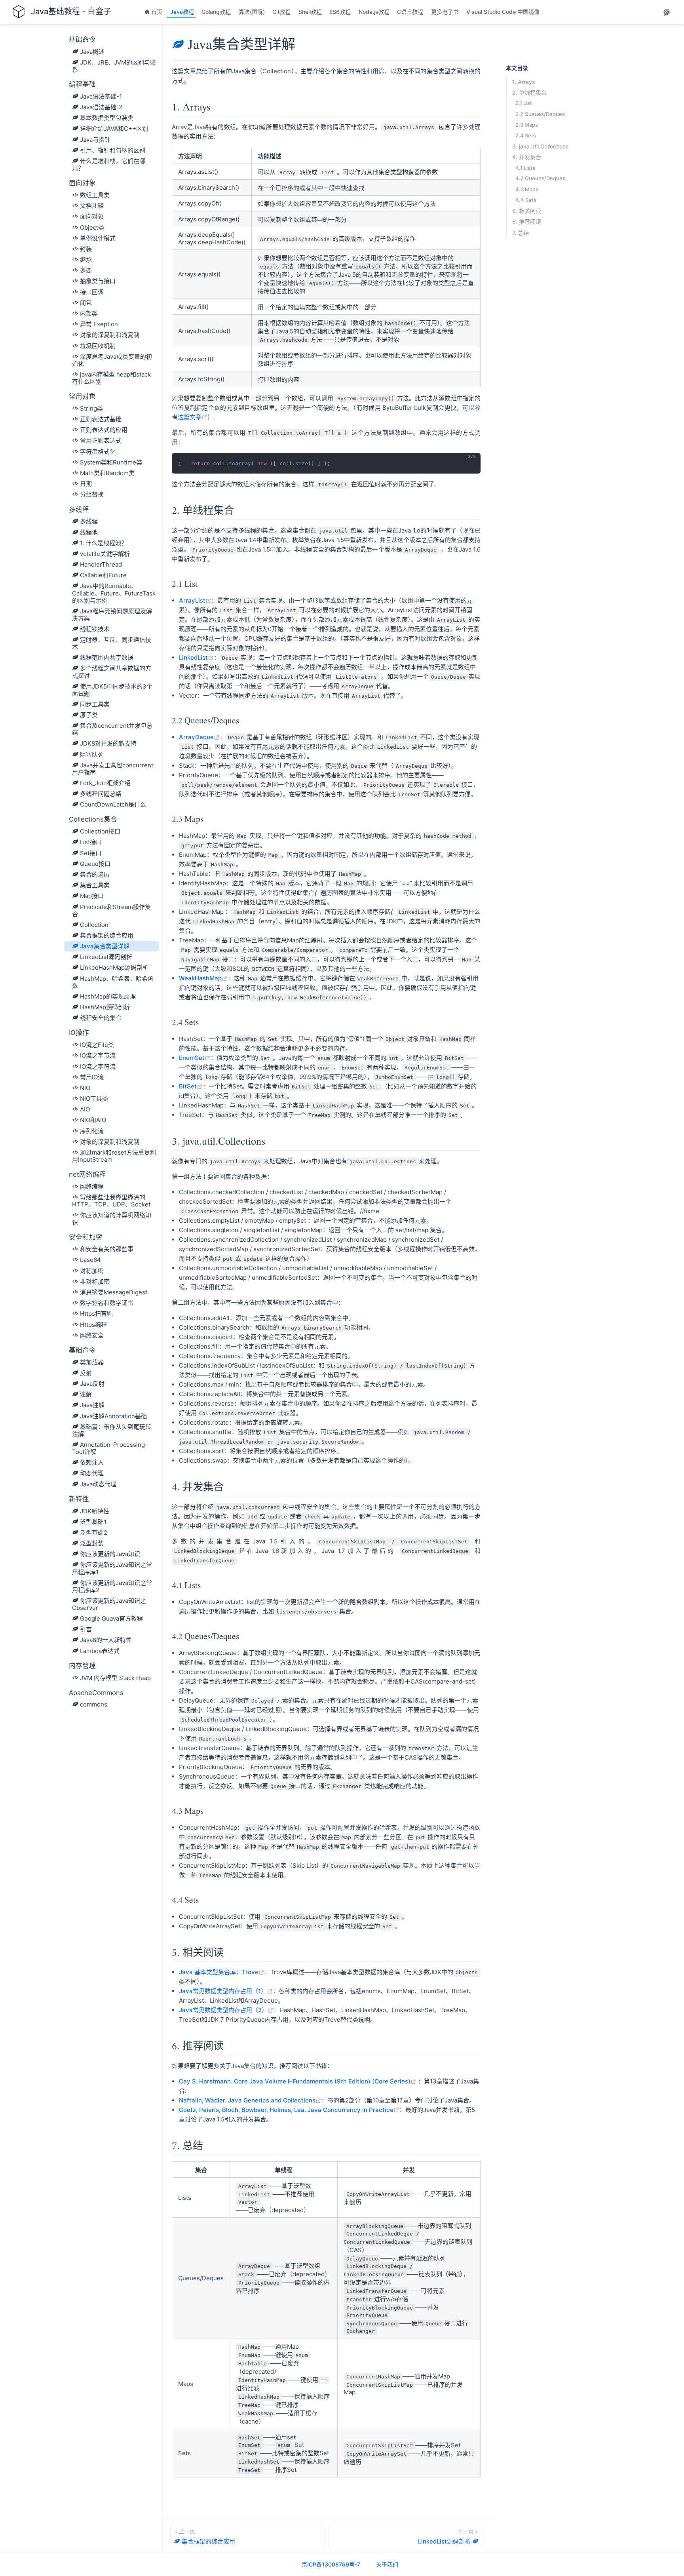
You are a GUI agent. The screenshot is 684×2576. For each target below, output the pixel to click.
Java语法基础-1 (101, 96)
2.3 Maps (527, 124)
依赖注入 (92, 1462)
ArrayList (195, 600)
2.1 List (524, 103)
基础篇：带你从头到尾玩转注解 (112, 1430)
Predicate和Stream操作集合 (111, 910)
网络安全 (92, 1335)
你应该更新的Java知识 (110, 1554)
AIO (85, 1109)
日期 (86, 484)
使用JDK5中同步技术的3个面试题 (112, 690)
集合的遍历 (95, 874)
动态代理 (92, 1473)
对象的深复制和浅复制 (110, 335)
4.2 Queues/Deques (540, 178)
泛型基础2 (94, 1532)
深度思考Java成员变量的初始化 (112, 360)
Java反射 (92, 1384)
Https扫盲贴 (96, 1314)
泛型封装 (92, 1543)
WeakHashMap (203, 978)
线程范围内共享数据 (107, 657)
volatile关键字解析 (105, 554)
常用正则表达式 (101, 440)
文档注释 (92, 206)
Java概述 (92, 52)
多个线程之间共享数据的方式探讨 (112, 672)
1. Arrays (524, 82)
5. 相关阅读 (527, 211)
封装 (86, 249)
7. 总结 (521, 232)
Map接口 (92, 896)
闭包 (86, 303)
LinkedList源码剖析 (106, 957)
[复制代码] (470, 463)
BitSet (191, 1086)
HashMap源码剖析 (105, 1007)
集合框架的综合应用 (107, 935)
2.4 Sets (526, 135)
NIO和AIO (93, 1120)
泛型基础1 (93, 1522)
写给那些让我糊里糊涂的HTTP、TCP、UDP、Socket (111, 1201)
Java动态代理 (98, 1484)
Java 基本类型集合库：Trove (222, 1972)
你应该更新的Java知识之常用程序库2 (112, 1586)
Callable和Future (103, 575)
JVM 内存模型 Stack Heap (115, 1678)
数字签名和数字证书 (107, 1303)
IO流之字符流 (98, 1066)
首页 (158, 12)
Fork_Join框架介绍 (105, 783)
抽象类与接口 (98, 281)
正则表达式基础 (101, 419)
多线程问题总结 (101, 794)
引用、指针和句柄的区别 (113, 150)
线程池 (89, 532)
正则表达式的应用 (104, 430)
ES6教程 (341, 12)
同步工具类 (95, 704)
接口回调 (92, 292)
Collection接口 (100, 831)
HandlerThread (101, 564)
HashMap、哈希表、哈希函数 (113, 982)
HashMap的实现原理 (108, 996)
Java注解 (92, 1405)
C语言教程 (411, 12)
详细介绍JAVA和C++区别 (114, 128)
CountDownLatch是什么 (113, 804)
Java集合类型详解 (105, 946)
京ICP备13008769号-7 (331, 2564)
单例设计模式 (98, 238)
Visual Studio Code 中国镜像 (504, 12)
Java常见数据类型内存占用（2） (226, 2010)
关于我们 (387, 2564)
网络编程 (92, 1186)
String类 (91, 408)
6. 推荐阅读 (527, 222)
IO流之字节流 (98, 1055)
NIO (85, 1088)
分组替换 (92, 494)
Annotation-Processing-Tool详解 (110, 1448)
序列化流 (92, 1131)
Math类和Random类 (107, 473)
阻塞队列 (92, 754)
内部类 (89, 313)
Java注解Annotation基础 (113, 1416)
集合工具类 (95, 885)
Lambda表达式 (100, 1651)
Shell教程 (311, 12)
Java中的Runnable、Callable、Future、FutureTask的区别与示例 (114, 593)
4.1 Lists (525, 167)
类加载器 (92, 1362)
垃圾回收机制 (98, 346)
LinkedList (196, 657)
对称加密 (92, 1271)
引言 (86, 1629)
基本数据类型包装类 (107, 118)
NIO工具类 (94, 1099)
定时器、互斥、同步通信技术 (112, 643)
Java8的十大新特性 (106, 1640)
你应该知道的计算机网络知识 (112, 1219)
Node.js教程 (375, 12)
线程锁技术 (95, 629)
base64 (90, 1260)
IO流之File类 (97, 1045)
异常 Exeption (99, 324)
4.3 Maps (527, 189)
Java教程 (183, 12)
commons (94, 1704)
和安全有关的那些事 (107, 1249)
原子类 (89, 715)
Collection (94, 925)
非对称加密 (95, 1281)
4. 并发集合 (527, 157)
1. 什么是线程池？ (104, 543)
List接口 (91, 842)
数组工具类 (95, 195)
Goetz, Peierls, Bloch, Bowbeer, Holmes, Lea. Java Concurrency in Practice (289, 2110)
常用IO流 (92, 1077)
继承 (86, 260)
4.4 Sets (526, 200)
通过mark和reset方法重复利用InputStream (114, 1156)
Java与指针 (95, 140)
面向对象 (92, 216)
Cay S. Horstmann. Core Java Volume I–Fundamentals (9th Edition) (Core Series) (298, 2081)
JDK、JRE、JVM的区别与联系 (114, 66)
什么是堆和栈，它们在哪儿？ (109, 165)
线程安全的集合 (101, 1018)
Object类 (92, 227)
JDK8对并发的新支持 (108, 743)
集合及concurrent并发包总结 (112, 729)
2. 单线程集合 (529, 92)
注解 (86, 1394)
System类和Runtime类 (111, 462)
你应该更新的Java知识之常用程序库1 (112, 1568)
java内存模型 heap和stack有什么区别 (111, 378)
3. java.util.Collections (541, 146)
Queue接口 (95, 864)
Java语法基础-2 (101, 107)
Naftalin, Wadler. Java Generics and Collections (250, 2100)
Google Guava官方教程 (111, 1618)
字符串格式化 (98, 452)
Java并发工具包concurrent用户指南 (113, 769)
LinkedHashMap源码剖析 (114, 967)
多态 (86, 270)
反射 (86, 1373)
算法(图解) (253, 12)
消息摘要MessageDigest (114, 1292)
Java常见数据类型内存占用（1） (226, 1991)
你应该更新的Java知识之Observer (109, 1604)
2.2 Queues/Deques (540, 114)
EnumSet (195, 1058)
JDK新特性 (95, 1511)
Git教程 (282, 12)
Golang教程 (217, 12)
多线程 (89, 521)
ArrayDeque (199, 737)
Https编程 (93, 1325)
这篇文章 (193, 417)
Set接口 (91, 853)
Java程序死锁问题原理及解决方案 (112, 615)
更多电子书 (446, 12)
